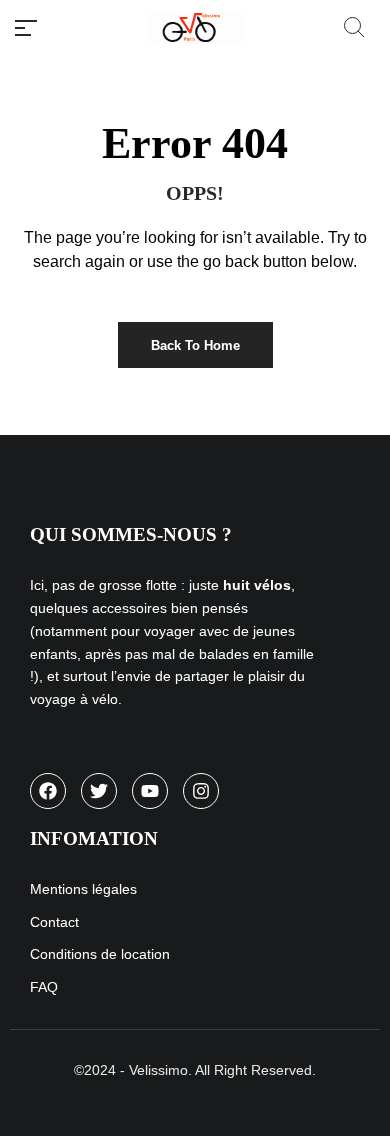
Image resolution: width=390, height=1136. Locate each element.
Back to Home (195, 345)
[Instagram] (201, 791)
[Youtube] (150, 791)
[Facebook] (48, 791)
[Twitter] (99, 791)
